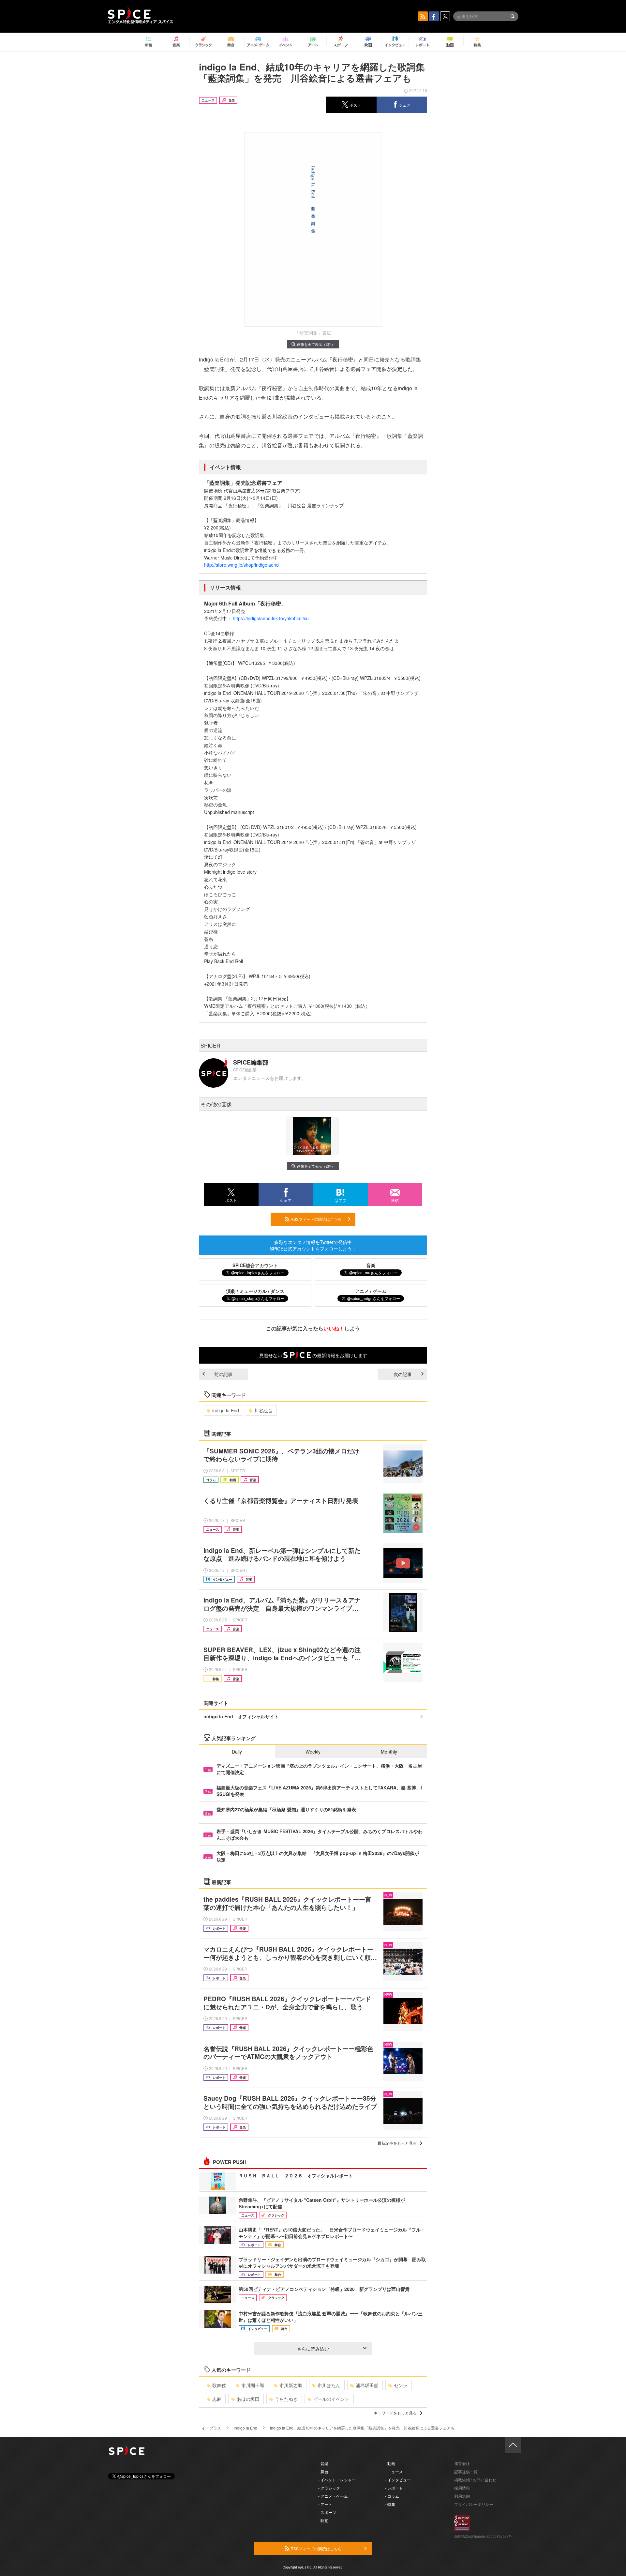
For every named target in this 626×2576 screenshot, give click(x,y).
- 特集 (390, 2504)
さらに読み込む (313, 2349)
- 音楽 (323, 2463)
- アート (325, 2504)
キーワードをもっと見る (395, 2413)
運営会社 (462, 2463)
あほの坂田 (248, 2399)
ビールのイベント (331, 2399)
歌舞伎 (219, 2385)
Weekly (313, 1752)
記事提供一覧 (466, 2471)
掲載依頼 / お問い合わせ (475, 2480)
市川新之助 (291, 2385)
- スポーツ (327, 2512)
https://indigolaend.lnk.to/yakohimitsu (271, 618)
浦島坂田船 (367, 2385)
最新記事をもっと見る (397, 2143)
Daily (237, 1752)
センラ (401, 2385)
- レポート (394, 2488)
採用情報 (462, 2488)
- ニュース (394, 2471)
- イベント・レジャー (337, 2480)
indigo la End (226, 1410)
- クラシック (329, 2488)
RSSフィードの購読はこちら (316, 1219)
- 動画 (390, 2463)
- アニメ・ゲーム (333, 2496)
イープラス (211, 2428)
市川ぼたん (329, 2385)
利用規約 (462, 2496)
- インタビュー (398, 2480)
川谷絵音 (263, 1410)
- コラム (392, 2496)
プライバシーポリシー (474, 2504)
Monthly (389, 1752)
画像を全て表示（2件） (316, 344)
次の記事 (403, 1374)
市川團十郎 (253, 2385)
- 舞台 (323, 2471)
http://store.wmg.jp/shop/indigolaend (241, 565)
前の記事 (223, 1374)
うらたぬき (286, 2399)
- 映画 (323, 2520)
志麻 (217, 2399)
